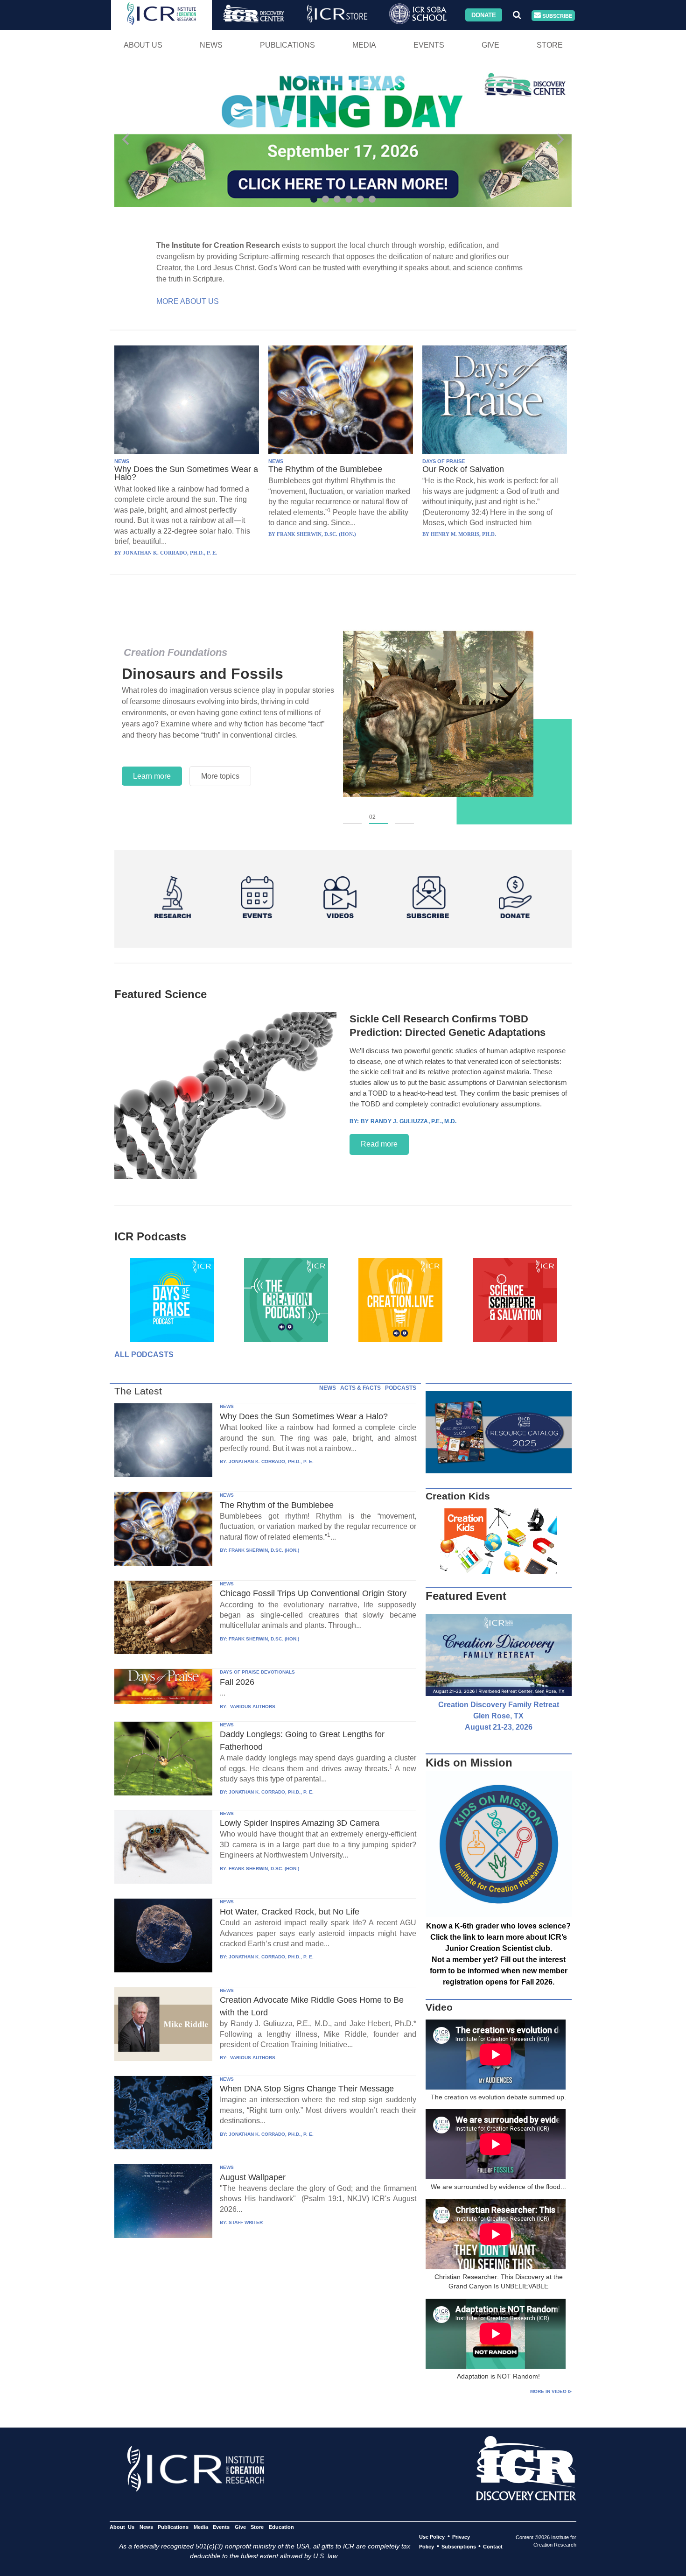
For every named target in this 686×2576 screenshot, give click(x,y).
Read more (379, 1144)
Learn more (152, 776)
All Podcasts (144, 1355)
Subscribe (556, 15)
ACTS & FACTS (360, 1388)
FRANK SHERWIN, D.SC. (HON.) (264, 1550)
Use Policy (432, 2537)
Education (281, 2527)
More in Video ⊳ (551, 2391)
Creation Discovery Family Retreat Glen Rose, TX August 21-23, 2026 (499, 1716)
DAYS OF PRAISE (444, 461)
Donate (484, 15)
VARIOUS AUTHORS (252, 1707)
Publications (287, 45)
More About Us (188, 301)
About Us (143, 45)
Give (490, 45)
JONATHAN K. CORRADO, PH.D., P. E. (271, 1461)
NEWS (122, 461)
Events (429, 45)
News (211, 45)
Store (550, 45)
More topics (220, 776)
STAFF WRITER (246, 2222)
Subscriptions (459, 2547)
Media (364, 45)
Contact (493, 2547)
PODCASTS (401, 1388)
